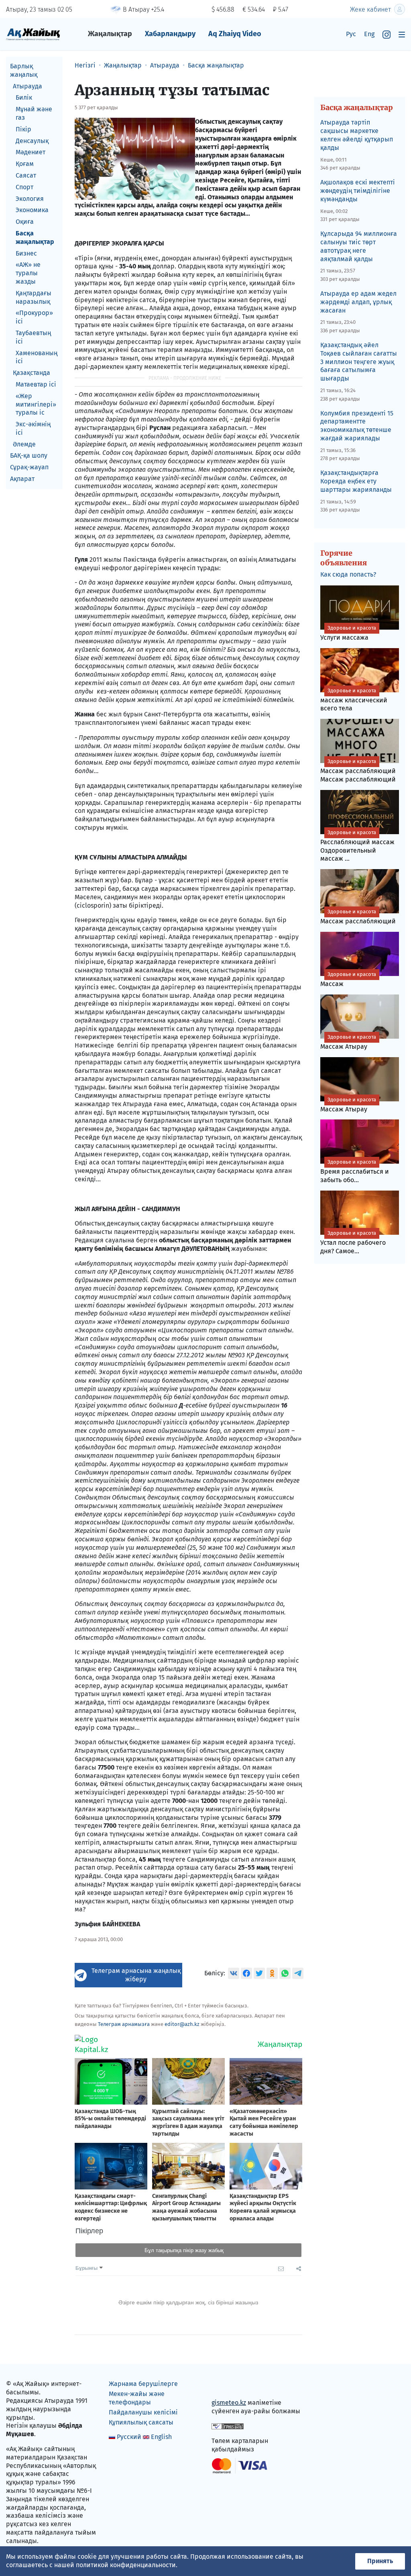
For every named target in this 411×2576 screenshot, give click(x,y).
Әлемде (24, 444)
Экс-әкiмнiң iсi (33, 428)
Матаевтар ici (36, 384)
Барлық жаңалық (24, 70)
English (161, 2437)
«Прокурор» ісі (34, 317)
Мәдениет (31, 152)
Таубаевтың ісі (33, 337)
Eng (369, 34)
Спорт (24, 187)
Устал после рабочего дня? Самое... (353, 1242)
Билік (24, 97)
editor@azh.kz (182, 2024)
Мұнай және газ (34, 113)
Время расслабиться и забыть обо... (355, 1171)
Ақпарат (22, 479)
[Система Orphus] (228, 2426)
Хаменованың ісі (37, 357)
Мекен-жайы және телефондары (137, 2398)
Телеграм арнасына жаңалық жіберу (136, 1975)
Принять (380, 2561)
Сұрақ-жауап (29, 467)
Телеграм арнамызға (124, 2024)
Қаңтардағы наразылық (34, 297)
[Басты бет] (33, 34)
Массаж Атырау (348, 1042)
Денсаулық (32, 141)
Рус (351, 34)
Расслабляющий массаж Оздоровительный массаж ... (357, 846)
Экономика (32, 210)
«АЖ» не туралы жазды (28, 273)
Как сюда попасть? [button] (348, 574)
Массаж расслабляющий (358, 917)
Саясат (26, 175)
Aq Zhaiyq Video (235, 34)
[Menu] (402, 34)
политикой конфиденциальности (126, 2565)
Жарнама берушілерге (143, 2384)
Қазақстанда (32, 373)
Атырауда (27, 86)
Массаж (348, 979)
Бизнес (26, 253)
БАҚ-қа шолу (29, 455)
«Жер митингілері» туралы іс (36, 404)
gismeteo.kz (229, 2403)
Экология (30, 199)
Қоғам (25, 164)
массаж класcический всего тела (354, 700)
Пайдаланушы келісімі (143, 2412)
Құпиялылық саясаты (141, 2422)
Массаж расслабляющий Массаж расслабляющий (358, 771)
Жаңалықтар (110, 34)
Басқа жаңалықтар (35, 237)
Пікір (23, 129)
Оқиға (25, 222)
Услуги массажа (348, 633)
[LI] (229, 2386)
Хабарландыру (170, 34)
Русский (129, 2437)
